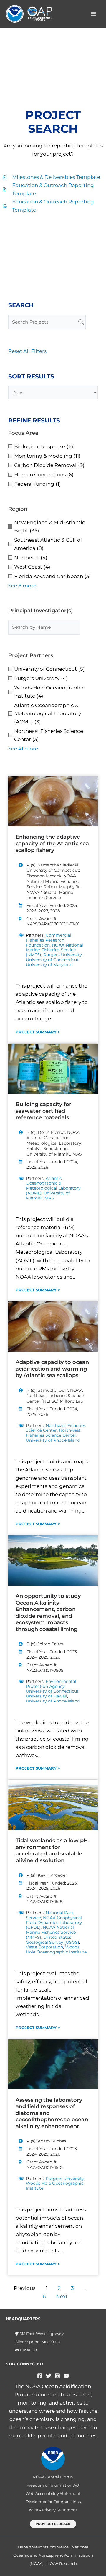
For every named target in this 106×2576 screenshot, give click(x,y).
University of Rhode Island (53, 1440)
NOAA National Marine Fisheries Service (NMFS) (54, 950)
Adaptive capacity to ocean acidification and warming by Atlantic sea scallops (52, 1369)
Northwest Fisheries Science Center (53, 1433)
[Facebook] (40, 2376)
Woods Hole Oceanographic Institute (56, 1949)
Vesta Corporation (44, 1947)
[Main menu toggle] (94, 14)
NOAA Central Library (53, 2477)
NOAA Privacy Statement (53, 2510)
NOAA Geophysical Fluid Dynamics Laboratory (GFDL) (54, 1923)
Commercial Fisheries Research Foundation (49, 940)
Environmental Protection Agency (51, 1684)
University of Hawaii (47, 1696)
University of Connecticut (52, 960)
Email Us (28, 2350)
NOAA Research (62, 2563)
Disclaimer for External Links (53, 2502)
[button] (53, 2524)
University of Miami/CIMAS (48, 1196)
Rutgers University (63, 955)
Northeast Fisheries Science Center (56, 1428)
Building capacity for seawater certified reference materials (44, 1111)
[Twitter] (49, 2376)
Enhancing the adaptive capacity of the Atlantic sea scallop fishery (52, 843)
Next (62, 2296)
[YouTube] (66, 2376)
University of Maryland (49, 965)
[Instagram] (57, 2376)
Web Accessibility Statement (53, 2493)
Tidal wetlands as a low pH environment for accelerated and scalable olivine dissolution (52, 1851)
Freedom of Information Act (53, 2485)
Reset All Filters (27, 351)
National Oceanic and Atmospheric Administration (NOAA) (53, 2555)
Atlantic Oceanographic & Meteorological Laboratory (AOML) (53, 1186)
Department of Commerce (43, 2547)
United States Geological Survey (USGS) (53, 1940)
